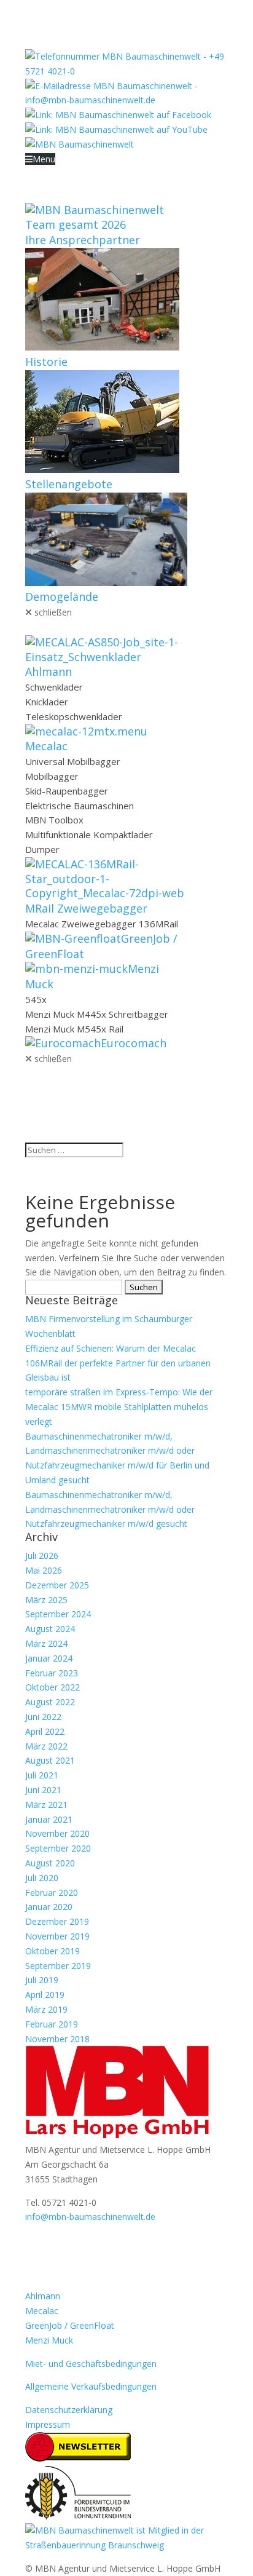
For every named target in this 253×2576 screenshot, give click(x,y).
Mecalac (42, 2311)
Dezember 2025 (57, 1585)
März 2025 (46, 1600)
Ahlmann (43, 2296)
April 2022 (45, 1731)
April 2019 (45, 1995)
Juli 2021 (42, 1775)
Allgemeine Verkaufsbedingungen (91, 2386)
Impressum (48, 2424)
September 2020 (58, 1848)
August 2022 (50, 1702)
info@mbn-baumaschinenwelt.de (90, 2217)
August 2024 (50, 1629)
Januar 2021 (49, 1819)
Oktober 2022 (53, 1687)
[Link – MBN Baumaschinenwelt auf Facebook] (118, 115)
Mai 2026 (44, 1570)
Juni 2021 (43, 1790)
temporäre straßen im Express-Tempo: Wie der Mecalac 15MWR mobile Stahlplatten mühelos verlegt (119, 1407)
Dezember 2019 (57, 1921)
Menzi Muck (49, 2340)
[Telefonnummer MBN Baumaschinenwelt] (126, 71)
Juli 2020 (42, 1878)
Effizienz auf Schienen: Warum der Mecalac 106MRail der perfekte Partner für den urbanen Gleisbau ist (118, 1363)
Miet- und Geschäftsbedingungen (91, 2364)
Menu (44, 159)
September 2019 (58, 1966)
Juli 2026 (42, 1556)
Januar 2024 (49, 1658)
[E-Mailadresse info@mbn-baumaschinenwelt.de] (126, 100)
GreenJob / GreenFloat (70, 2325)
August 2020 (50, 1863)
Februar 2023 (52, 1673)
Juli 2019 (42, 1980)
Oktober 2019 (53, 1951)
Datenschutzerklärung (69, 2410)
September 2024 (58, 1614)
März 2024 (46, 1643)
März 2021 (46, 1805)
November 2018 (57, 2039)
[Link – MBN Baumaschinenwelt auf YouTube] (116, 129)
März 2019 (46, 2009)
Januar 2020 (49, 1907)
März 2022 (46, 1746)
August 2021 (50, 1760)
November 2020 (57, 1833)
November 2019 (57, 1936)
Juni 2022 (43, 1717)
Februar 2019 (52, 2024)
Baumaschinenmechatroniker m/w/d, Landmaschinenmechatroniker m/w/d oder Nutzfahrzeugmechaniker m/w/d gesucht (110, 1509)
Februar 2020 (52, 1892)
